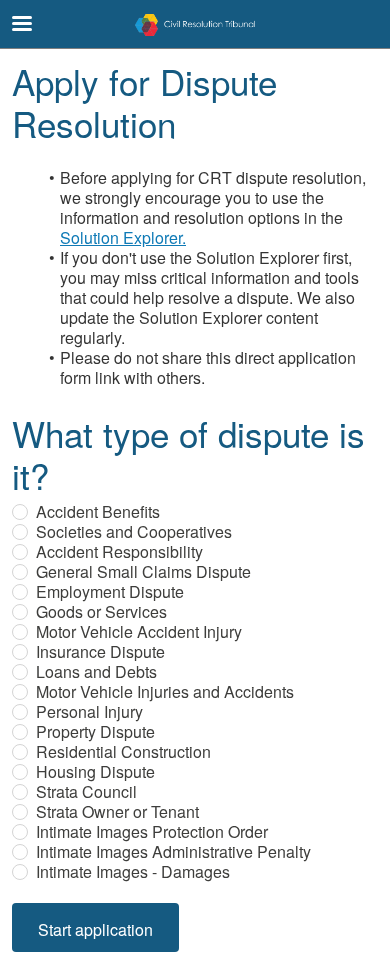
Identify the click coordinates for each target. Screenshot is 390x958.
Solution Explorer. (123, 237)
